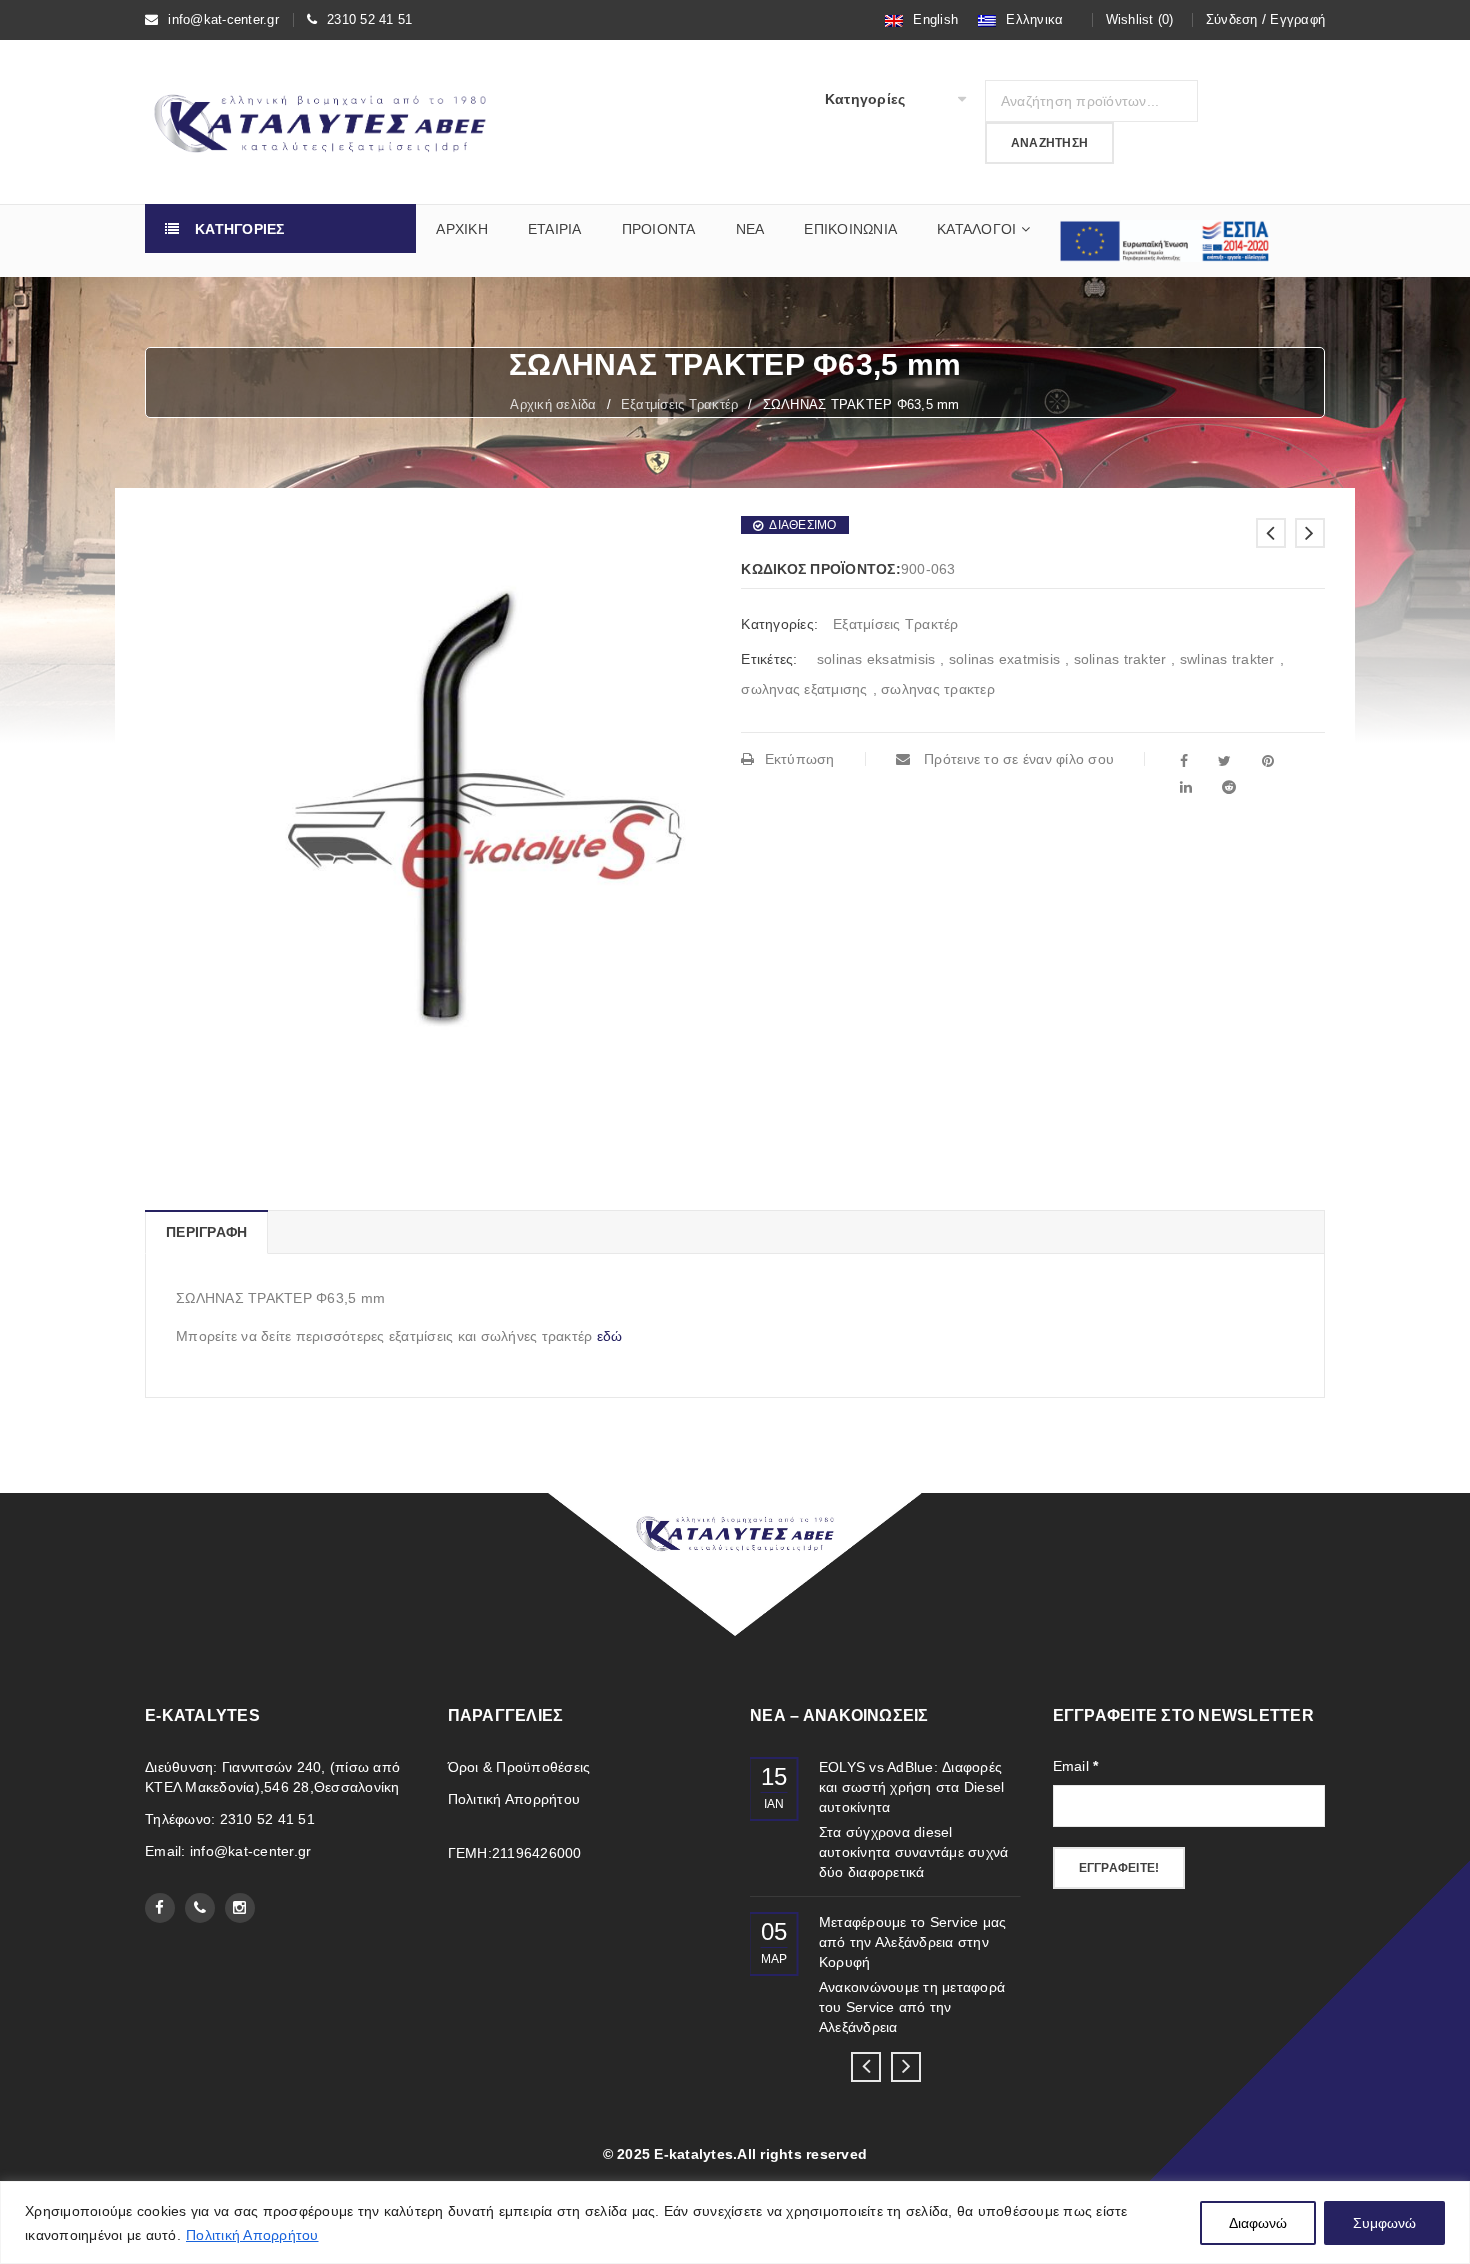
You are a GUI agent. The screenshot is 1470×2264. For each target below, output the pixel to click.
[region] (735, 2222)
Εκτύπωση (799, 759)
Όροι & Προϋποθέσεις (519, 1767)
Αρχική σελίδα (553, 404)
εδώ (610, 1336)
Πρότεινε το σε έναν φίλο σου (1017, 759)
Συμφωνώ (1384, 2223)
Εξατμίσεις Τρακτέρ (680, 404)
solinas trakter (1120, 659)
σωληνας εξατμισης (804, 689)
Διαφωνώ (1258, 2223)
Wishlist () (1140, 19)
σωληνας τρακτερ (938, 689)
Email (1076, 1766)
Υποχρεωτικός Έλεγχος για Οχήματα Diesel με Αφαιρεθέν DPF (913, 1787)
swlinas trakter (1227, 659)
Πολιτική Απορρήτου (252, 2235)
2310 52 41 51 (369, 19)
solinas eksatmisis (876, 659)
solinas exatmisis (1004, 659)
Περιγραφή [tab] (206, 1232)
